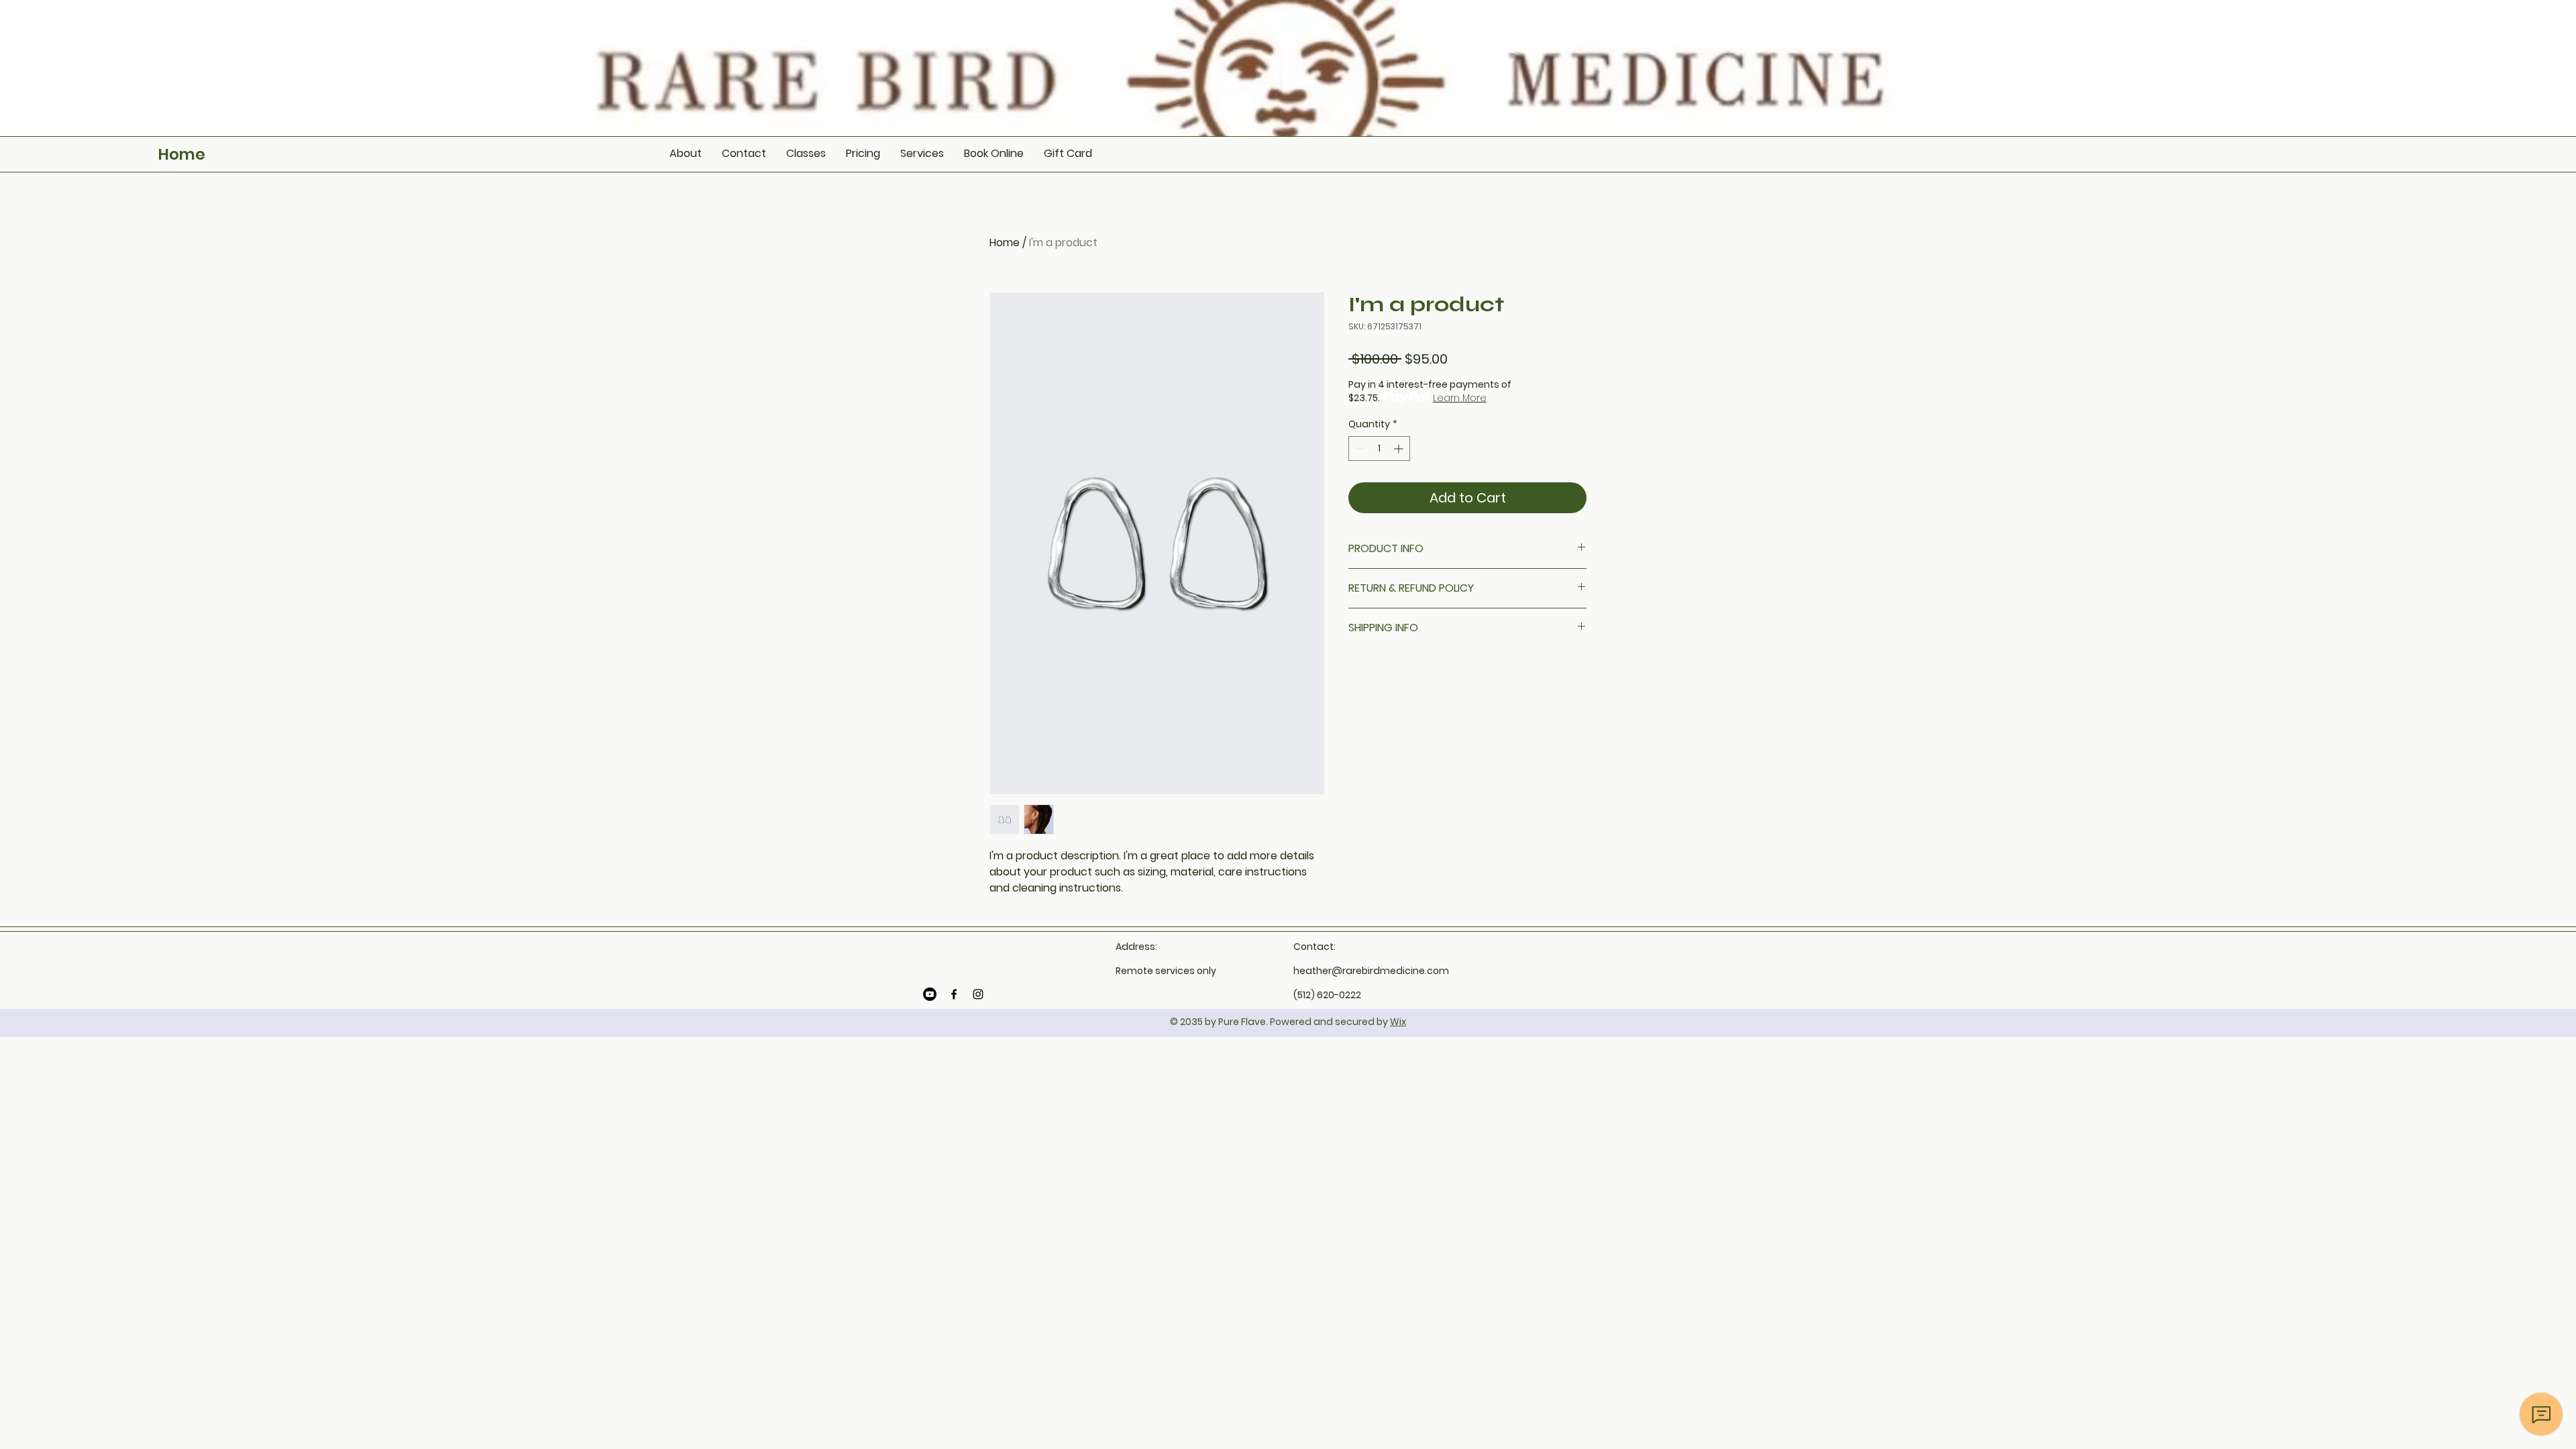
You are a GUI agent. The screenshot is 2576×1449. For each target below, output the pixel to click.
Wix (1398, 1022)
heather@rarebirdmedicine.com (1371, 971)
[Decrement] (1359, 448)
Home (182, 154)
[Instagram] (978, 994)
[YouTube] (930, 994)
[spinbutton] (1379, 448)
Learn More (1460, 398)
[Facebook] (954, 994)
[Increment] (1400, 448)
